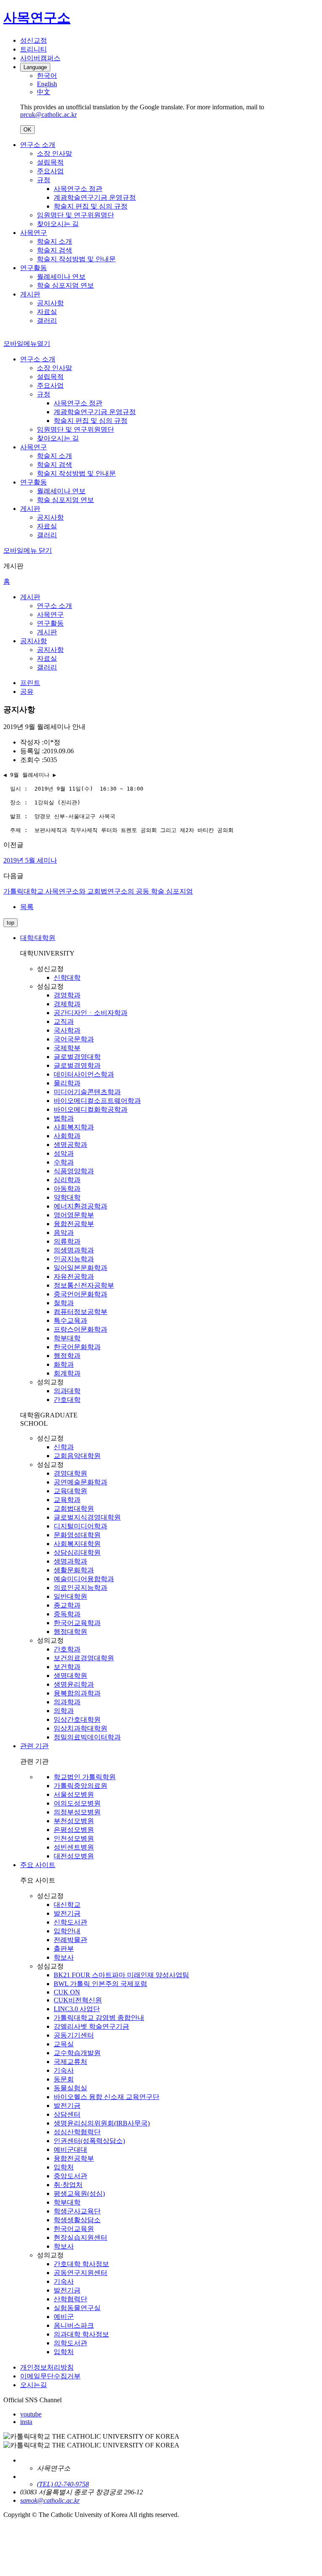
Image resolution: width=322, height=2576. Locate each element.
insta (26, 2422)
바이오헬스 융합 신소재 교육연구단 (106, 2097)
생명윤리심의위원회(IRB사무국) (102, 2123)
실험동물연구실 (77, 2308)
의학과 (64, 1711)
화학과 (64, 1364)
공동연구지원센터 (80, 2273)
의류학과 (67, 1241)
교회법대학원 (74, 1508)
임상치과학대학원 (80, 1728)
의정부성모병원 (77, 1812)
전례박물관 (70, 1940)
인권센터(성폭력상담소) (89, 2141)
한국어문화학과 (77, 1347)
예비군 (64, 2317)
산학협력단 (70, 2299)
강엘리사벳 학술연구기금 (91, 2026)
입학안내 (67, 1931)
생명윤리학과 (74, 1684)
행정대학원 (70, 1632)
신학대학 (67, 978)
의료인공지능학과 (80, 1588)
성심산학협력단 (77, 2132)
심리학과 (67, 1180)
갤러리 (47, 321)
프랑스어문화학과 (80, 1329)
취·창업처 (68, 2185)
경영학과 (67, 995)
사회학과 (67, 1136)
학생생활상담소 (77, 2220)
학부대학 (67, 1338)
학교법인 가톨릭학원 (85, 1777)
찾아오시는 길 (58, 224)
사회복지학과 (74, 1127)
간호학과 (67, 1649)
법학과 (64, 1118)
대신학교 (67, 1905)
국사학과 (67, 1030)
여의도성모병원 (77, 1803)
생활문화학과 (74, 1570)
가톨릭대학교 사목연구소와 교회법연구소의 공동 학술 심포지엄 (98, 891)
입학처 (64, 2167)
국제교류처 (70, 2062)
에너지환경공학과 (80, 1206)
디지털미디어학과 (80, 1526)
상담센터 (67, 2114)
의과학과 (67, 1702)
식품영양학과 (74, 1171)
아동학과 (67, 1189)
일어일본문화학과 (80, 1268)
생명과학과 (70, 1561)
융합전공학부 (74, 1224)
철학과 (64, 1303)
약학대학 (67, 1197)
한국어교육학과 (77, 1623)
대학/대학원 (38, 938)
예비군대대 (70, 2150)
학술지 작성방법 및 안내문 (76, 259)
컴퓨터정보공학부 (80, 1312)
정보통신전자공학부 (84, 1285)
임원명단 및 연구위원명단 (75, 215)
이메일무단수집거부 (50, 2376)
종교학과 (67, 1605)
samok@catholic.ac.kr (50, 2500)
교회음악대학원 (77, 1456)
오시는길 (34, 2385)
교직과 (64, 1021)
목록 (27, 907)
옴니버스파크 (74, 2325)
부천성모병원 (74, 1821)
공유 (27, 692)
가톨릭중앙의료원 (80, 1786)
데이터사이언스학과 (84, 1074)
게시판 (30, 294)
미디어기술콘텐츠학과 (87, 1092)
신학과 (64, 1447)
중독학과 (67, 1614)
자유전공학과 (74, 1276)
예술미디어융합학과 (84, 1579)
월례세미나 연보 (61, 277)
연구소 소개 (38, 145)
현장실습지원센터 (80, 2237)
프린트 (30, 683)
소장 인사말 (55, 153)
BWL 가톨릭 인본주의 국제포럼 (100, 1984)
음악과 (64, 1233)
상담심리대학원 (77, 1552)
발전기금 (67, 1913)
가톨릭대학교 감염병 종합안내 (99, 2018)
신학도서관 (70, 1922)
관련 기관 (34, 1746)
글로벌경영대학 (77, 1057)
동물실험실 (70, 2088)
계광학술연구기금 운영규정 (95, 197)
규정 (44, 180)
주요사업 (50, 171)
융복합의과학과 (77, 1693)
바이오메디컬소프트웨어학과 (97, 1101)
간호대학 (67, 1400)
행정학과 (67, 1356)
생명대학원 (70, 1676)
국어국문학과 (74, 1039)
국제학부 (67, 1048)
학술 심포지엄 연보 (65, 285)
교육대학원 (70, 1491)
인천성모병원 (74, 1838)
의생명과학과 (74, 1250)
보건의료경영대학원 (84, 1658)
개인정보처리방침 (47, 2367)
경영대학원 (70, 1473)
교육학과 (67, 1500)
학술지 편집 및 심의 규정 (91, 206)
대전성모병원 (74, 1856)
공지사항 (50, 303)
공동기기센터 (74, 2035)
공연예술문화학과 (80, 1482)
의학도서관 (70, 2343)
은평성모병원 (74, 1830)
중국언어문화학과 (80, 1294)
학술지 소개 (55, 241)
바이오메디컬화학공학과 (91, 1109)
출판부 (64, 1949)
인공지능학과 (74, 1259)
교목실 (64, 2044)
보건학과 (67, 1667)
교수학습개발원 (77, 2053)
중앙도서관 (70, 2176)
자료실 (47, 312)
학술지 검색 (55, 250)
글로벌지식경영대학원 (87, 1517)
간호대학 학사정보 (81, 2264)
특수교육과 (70, 1320)
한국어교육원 (74, 2229)
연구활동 (34, 268)
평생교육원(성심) (79, 2193)
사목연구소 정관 (78, 189)
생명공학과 (70, 1145)
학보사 (64, 1957)
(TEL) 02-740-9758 (63, 2484)
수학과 (64, 1162)
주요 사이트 (38, 1865)
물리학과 (67, 1083)
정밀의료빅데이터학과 (87, 1737)
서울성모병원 (74, 1794)
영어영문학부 (74, 1215)
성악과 (64, 1153)
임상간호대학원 (77, 1719)
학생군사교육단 (77, 2211)
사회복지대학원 (77, 1544)
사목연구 (34, 233)
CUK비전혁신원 (78, 2000)
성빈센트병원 (74, 1847)
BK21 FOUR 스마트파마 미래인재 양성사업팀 (121, 1975)
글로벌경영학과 (77, 1065)
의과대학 (67, 1391)
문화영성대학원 (77, 1535)
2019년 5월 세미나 (30, 860)
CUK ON (67, 1992)
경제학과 (67, 1004)
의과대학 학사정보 (81, 2334)
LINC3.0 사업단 (77, 2009)
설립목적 (50, 162)
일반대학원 (70, 1596)
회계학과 (67, 1373)
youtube (31, 2414)
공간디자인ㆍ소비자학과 (91, 1013)
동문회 (64, 2079)
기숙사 (64, 2070)
